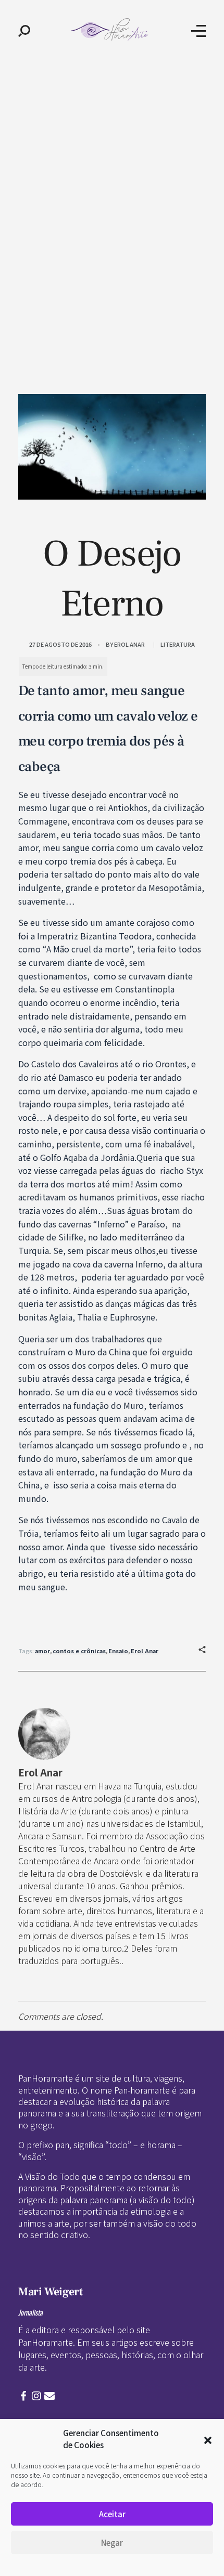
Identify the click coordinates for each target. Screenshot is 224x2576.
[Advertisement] (112, 178)
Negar (112, 2542)
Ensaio (118, 1651)
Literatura (178, 644)
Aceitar (112, 2514)
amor (42, 1651)
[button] (208, 2439)
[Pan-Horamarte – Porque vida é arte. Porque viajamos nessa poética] (111, 29)
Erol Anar (129, 644)
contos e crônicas (79, 1651)
